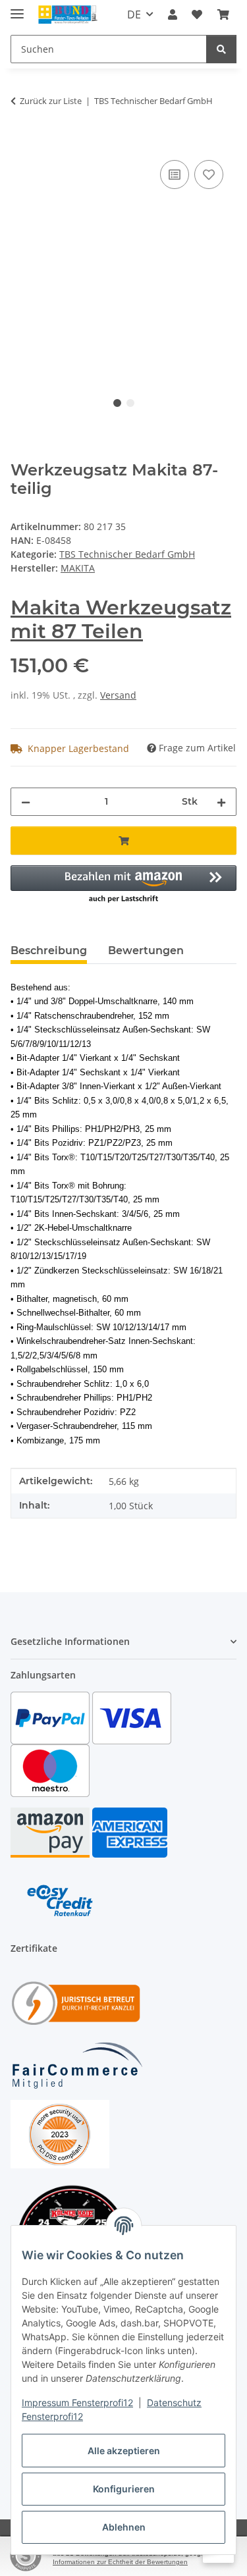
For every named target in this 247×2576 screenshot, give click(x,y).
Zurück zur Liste (51, 101)
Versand (118, 695)
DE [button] (134, 14)
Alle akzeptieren (124, 2451)
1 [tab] (117, 403)
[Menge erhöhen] (221, 802)
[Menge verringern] (26, 802)
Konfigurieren (124, 2489)
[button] (173, 14)
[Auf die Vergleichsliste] (175, 174)
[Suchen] (221, 49)
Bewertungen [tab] (146, 951)
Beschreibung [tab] (49, 951)
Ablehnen (124, 2527)
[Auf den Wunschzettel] (209, 174)
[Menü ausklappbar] (17, 8)
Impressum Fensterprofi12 (77, 2402)
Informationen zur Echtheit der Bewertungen (120, 2562)
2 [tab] (130, 403)
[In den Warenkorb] (21, 142)
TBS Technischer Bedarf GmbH (127, 554)
